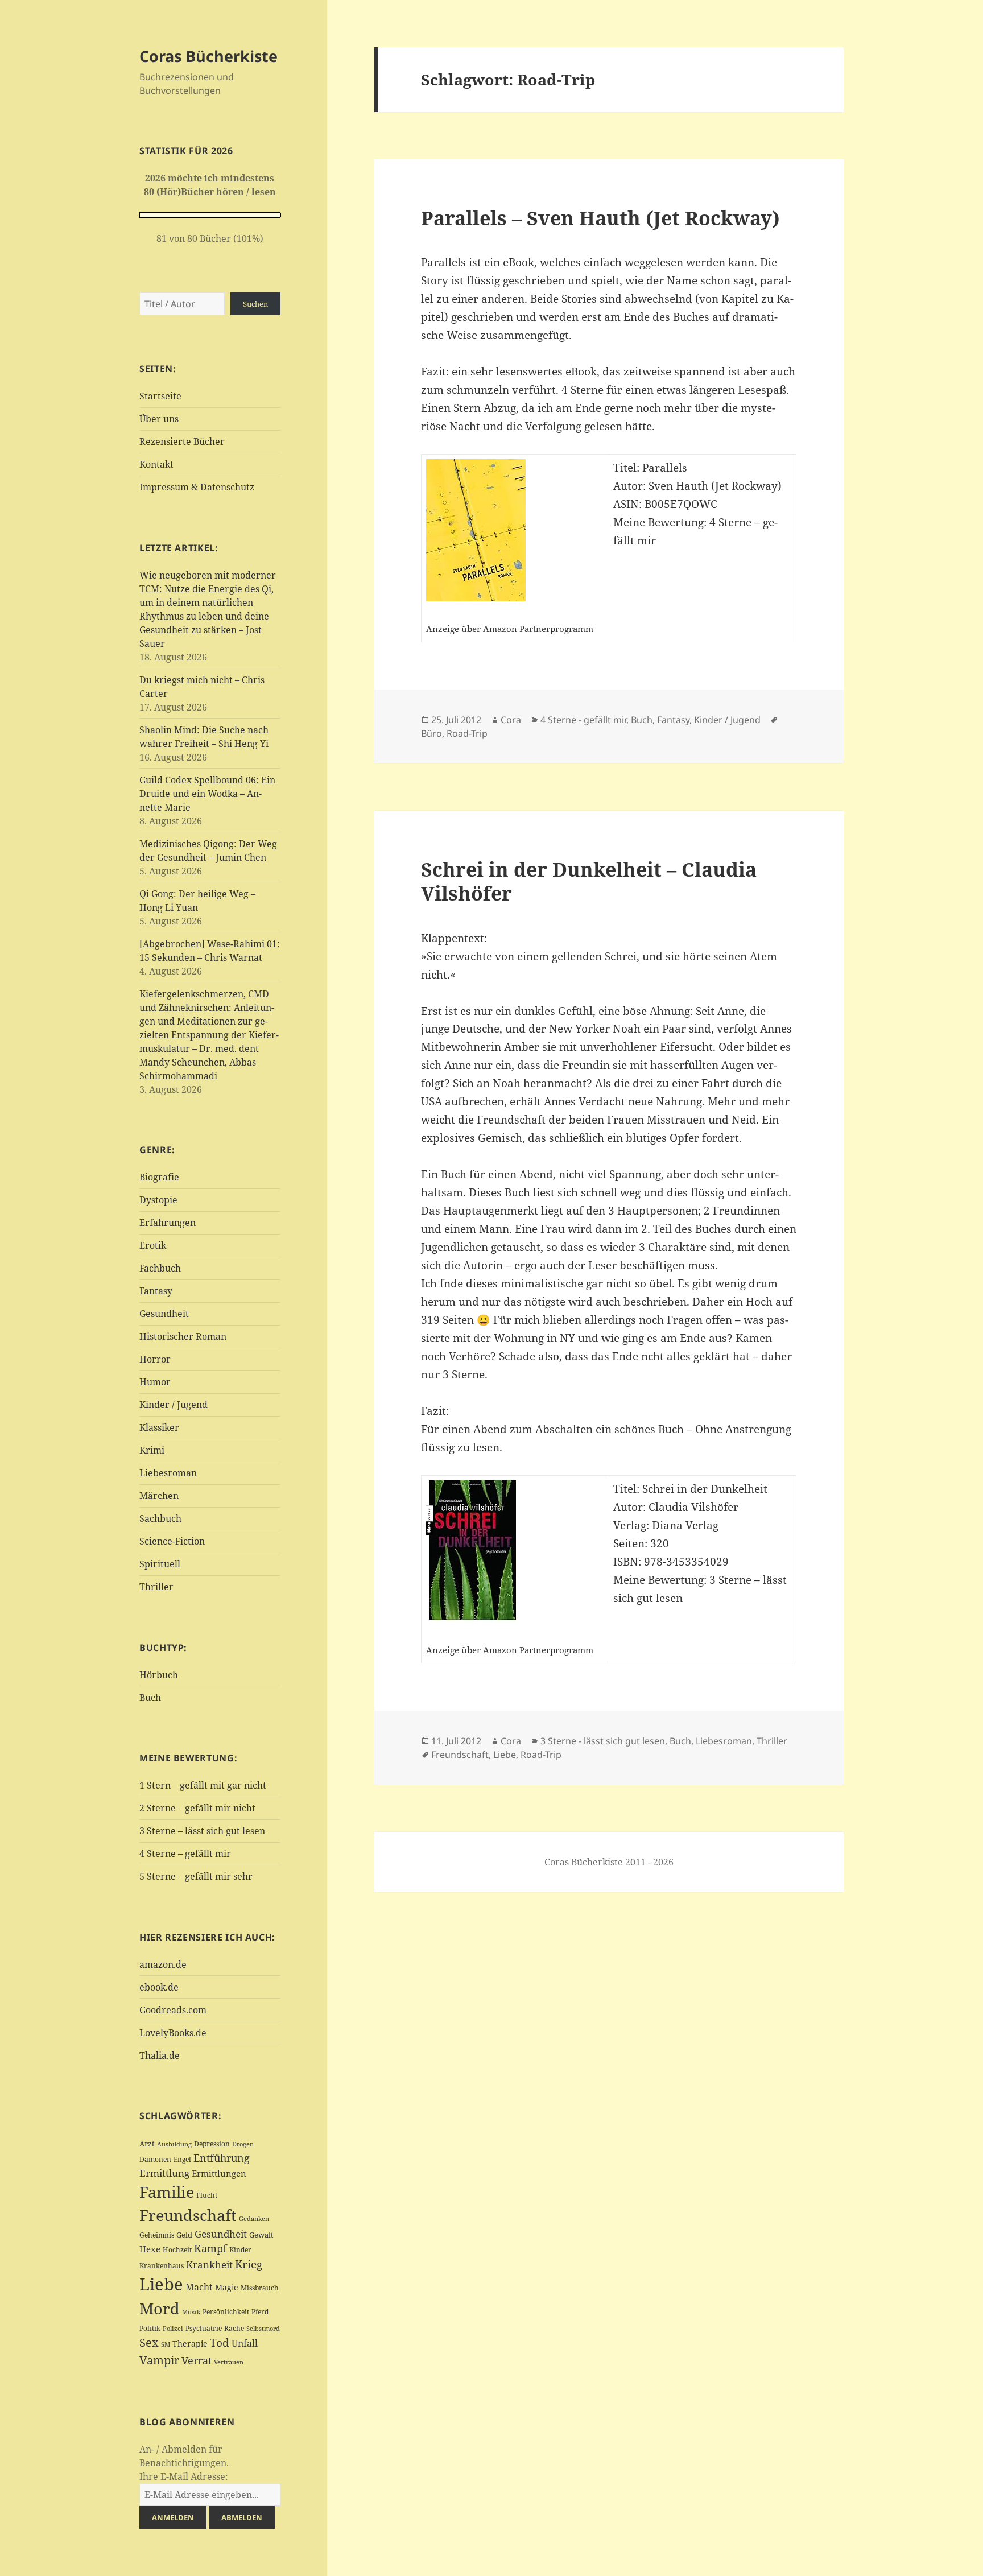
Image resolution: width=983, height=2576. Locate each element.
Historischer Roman (183, 1336)
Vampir (159, 2360)
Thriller (156, 1587)
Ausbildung (174, 2144)
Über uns (159, 419)
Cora (511, 720)
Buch (150, 1698)
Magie (227, 2287)
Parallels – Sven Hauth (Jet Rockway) (600, 218)
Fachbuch (160, 1268)
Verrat (197, 2360)
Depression (212, 2144)
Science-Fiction (172, 1541)
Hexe (150, 2249)
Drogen (243, 2144)
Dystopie (158, 1200)
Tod (220, 2342)
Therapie (190, 2344)
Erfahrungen (168, 1223)
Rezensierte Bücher (182, 441)
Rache (234, 2328)
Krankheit (209, 2265)
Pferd (260, 2312)
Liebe (161, 2284)
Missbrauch (260, 2288)
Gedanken (254, 2219)
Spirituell (160, 1564)
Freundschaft (188, 2215)
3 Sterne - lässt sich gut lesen (603, 1741)
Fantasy (156, 1291)
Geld (184, 2235)
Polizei (173, 2328)
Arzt (147, 2144)
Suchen (255, 304)
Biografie (159, 1177)
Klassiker (159, 1427)
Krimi (152, 1450)
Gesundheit (164, 1314)
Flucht (207, 2195)
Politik (150, 2328)
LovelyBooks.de (173, 2033)
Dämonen (155, 2159)
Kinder (240, 2250)
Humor (155, 1382)
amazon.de (163, 1964)
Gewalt (261, 2235)
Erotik (153, 1245)
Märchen (159, 1496)
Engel (182, 2159)
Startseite (160, 396)
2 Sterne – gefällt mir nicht (197, 1808)
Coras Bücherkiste (208, 56)
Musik (191, 2312)
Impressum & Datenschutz (197, 487)
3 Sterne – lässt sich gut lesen (202, 1831)
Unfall (245, 2343)
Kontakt (156, 464)
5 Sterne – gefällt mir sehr (196, 1876)
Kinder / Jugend (174, 1405)
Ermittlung (164, 2173)
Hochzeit (177, 2250)
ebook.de (159, 1987)
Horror (155, 1359)
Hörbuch (159, 1675)
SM (166, 2344)
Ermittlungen (219, 2173)
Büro (431, 733)
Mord (160, 2308)
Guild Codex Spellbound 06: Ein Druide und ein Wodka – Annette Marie (207, 794)
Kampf (210, 2248)
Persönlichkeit (226, 2312)
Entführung (222, 2158)
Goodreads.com (173, 2010)
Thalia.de (160, 2055)
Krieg (249, 2264)
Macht (199, 2287)
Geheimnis (157, 2235)
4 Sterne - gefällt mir (583, 720)
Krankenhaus (162, 2266)
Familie (167, 2192)
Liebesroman (168, 1473)
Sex (149, 2342)
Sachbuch (160, 1518)
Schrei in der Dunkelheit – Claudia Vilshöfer (589, 881)
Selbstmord (263, 2329)
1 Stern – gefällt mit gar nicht (203, 1785)
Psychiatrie (204, 2328)
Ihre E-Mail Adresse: (184, 2476)
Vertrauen (229, 2362)
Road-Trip (467, 733)
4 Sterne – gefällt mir (185, 1853)
